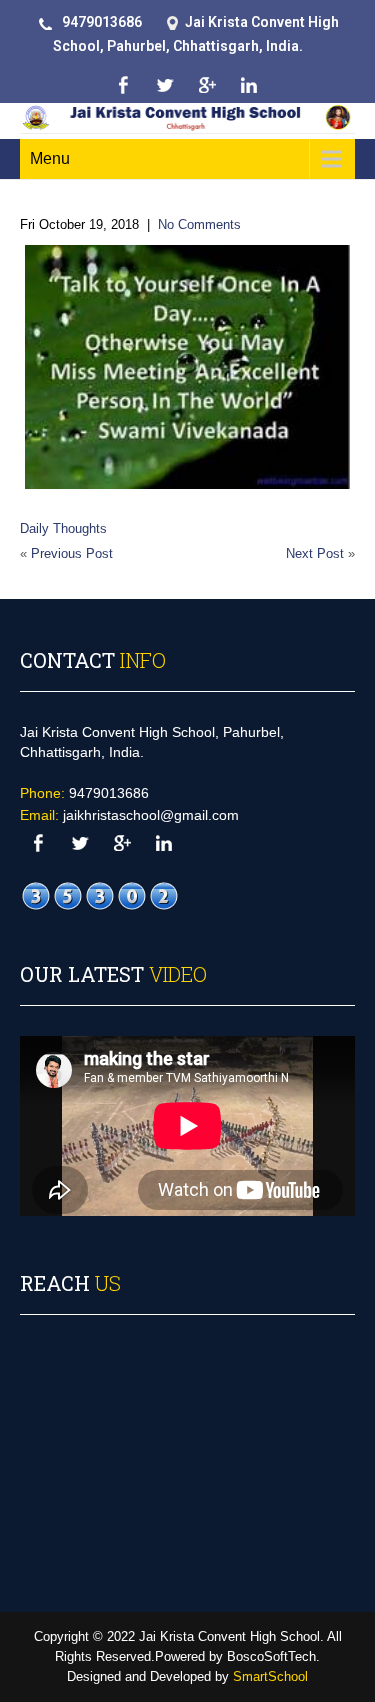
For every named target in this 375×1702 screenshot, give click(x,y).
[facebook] (123, 85)
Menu (50, 158)
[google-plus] (207, 85)
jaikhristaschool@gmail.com (151, 815)
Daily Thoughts (63, 528)
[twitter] (165, 85)
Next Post (315, 553)
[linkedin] (249, 85)
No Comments (199, 224)
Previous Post (72, 553)
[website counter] (100, 895)
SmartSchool (270, 1676)
